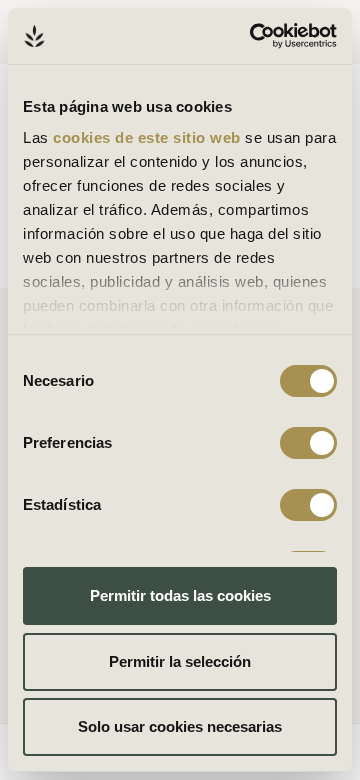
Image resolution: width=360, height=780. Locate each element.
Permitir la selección (180, 661)
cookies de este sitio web (149, 137)
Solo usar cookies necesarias (180, 726)
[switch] (308, 443)
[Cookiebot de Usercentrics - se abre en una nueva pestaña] (254, 36)
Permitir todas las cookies (180, 595)
